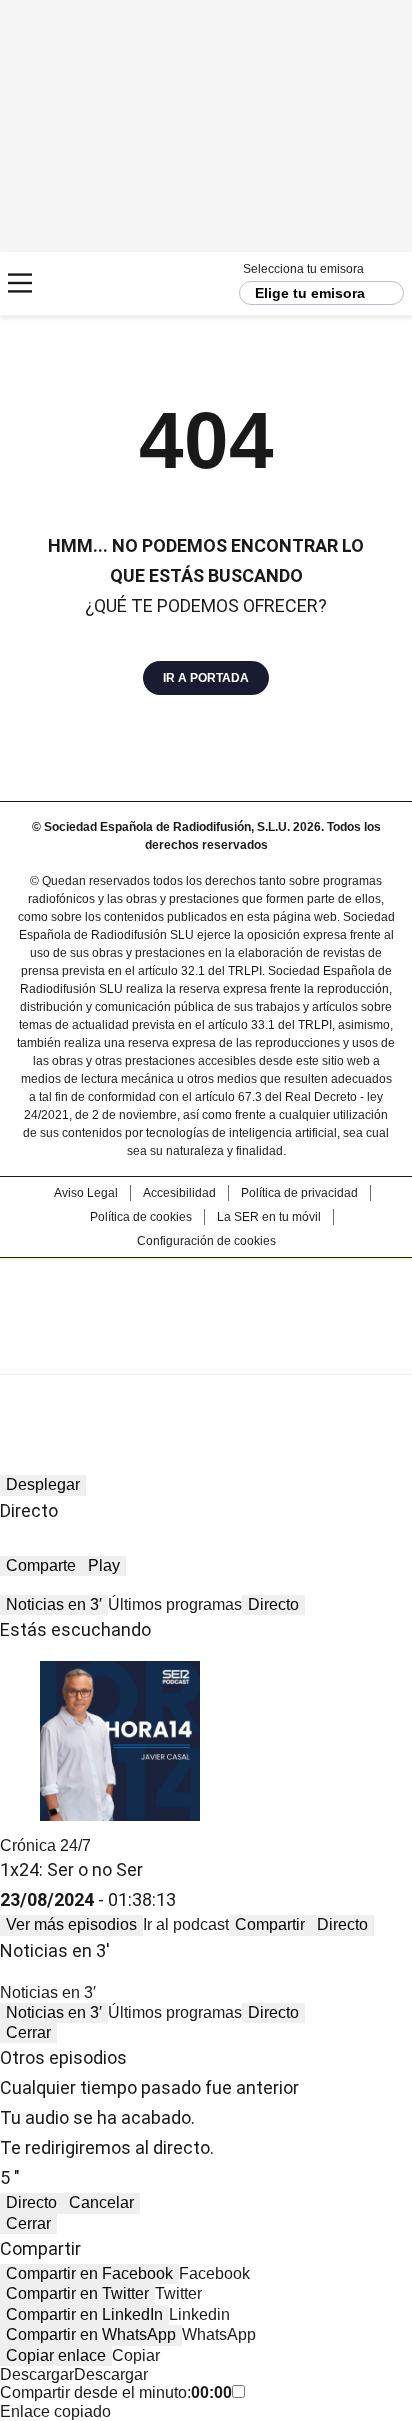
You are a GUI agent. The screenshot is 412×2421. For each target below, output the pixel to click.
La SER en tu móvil (269, 1217)
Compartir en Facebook (89, 2273)
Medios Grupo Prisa (206, 1352)
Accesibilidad (179, 1193)
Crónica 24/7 (45, 1845)
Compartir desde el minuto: (116, 2392)
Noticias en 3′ (54, 1604)
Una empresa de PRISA (206, 1303)
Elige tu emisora (310, 293)
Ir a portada (206, 678)
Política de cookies (141, 1217)
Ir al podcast (186, 1924)
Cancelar (101, 2202)
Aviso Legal (86, 1193)
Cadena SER (90, 283)
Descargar (37, 2374)
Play (104, 1565)
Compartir (270, 1924)
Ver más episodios (71, 1924)
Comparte (41, 1565)
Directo (273, 1604)
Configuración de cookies (206, 1241)
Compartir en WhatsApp (91, 2334)
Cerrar (28, 2032)
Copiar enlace (56, 2355)
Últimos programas (175, 1604)
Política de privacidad (299, 1193)
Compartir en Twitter (77, 2293)
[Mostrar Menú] (20, 283)
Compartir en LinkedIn (84, 2314)
